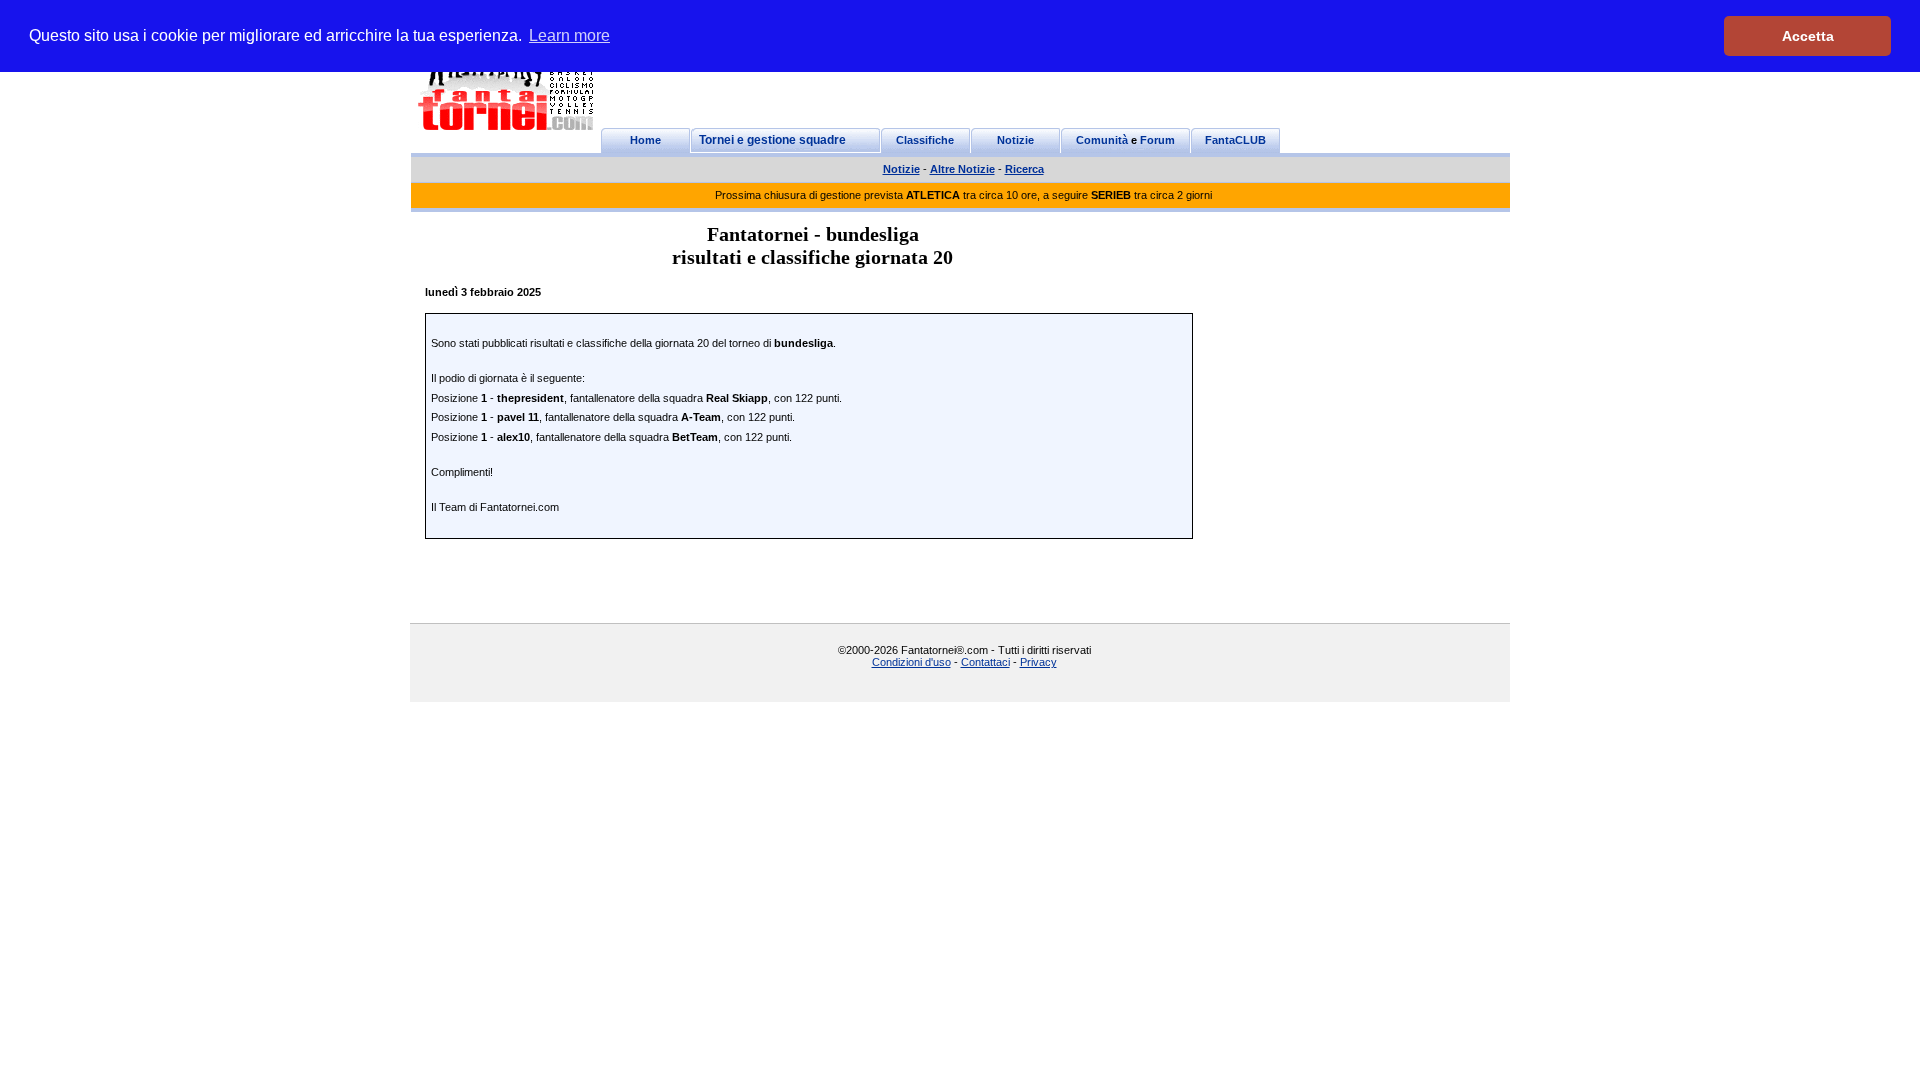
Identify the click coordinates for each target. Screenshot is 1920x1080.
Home (645, 140)
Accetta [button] (1808, 36)
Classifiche (925, 140)
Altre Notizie (962, 169)
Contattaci (985, 662)
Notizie (1015, 140)
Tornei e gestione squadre (772, 140)
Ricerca (1024, 169)
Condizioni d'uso (911, 662)
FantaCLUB (1235, 140)
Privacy (1038, 662)
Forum (1157, 140)
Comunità (1102, 140)
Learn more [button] (569, 35)
